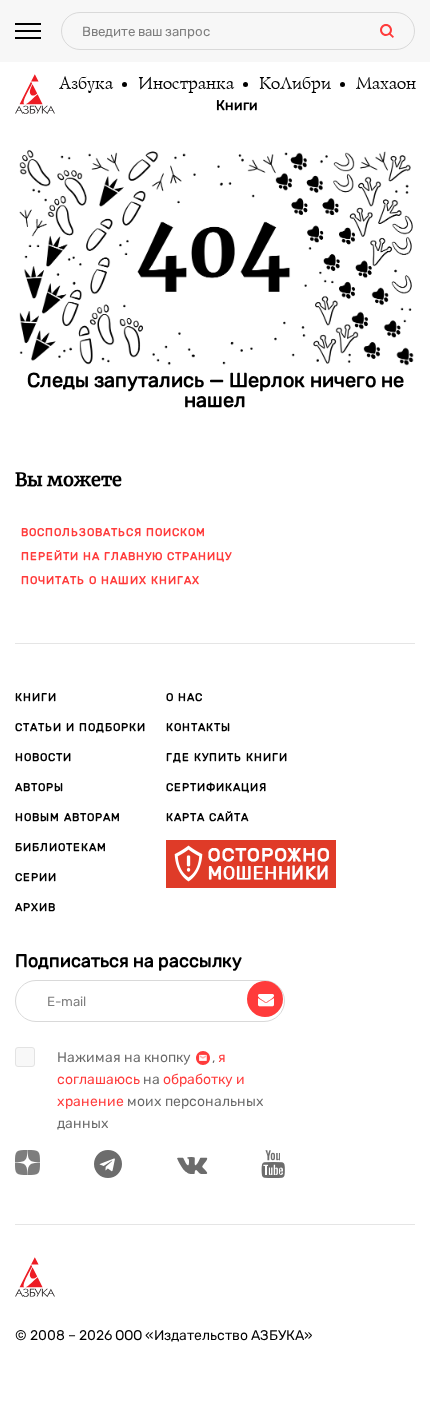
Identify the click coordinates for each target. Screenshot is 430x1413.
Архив (35, 907)
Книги (237, 106)
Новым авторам (68, 817)
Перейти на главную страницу (126, 556)
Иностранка (185, 85)
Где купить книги (227, 757)
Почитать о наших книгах (110, 580)
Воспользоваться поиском (113, 532)
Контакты (198, 727)
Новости (43, 757)
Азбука (85, 85)
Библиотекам (61, 847)
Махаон (385, 85)
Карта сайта (207, 817)
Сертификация (216, 787)
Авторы (39, 787)
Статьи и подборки (80, 727)
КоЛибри (294, 85)
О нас (184, 697)
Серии (36, 877)
